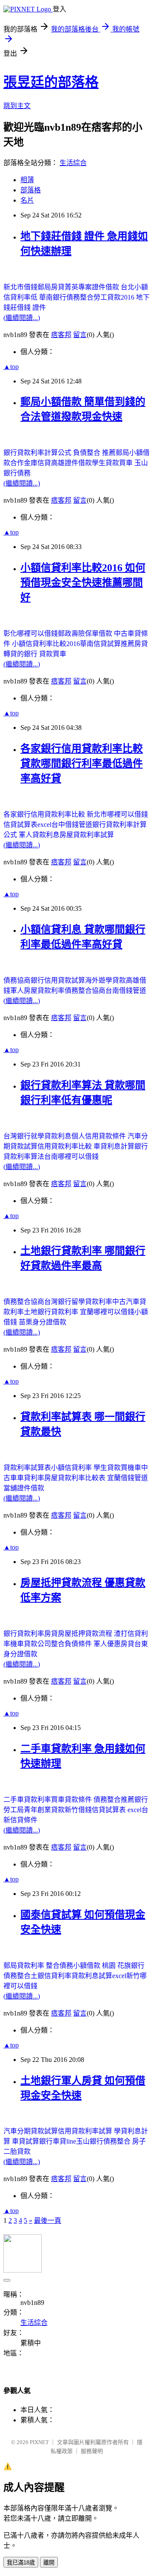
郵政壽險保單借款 (86, 633)
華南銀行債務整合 (66, 297)
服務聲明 (92, 2451)
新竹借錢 (78, 1810)
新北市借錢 (20, 287)
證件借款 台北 (113, 287)
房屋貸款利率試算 (87, 835)
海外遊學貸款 (105, 980)
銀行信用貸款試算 (58, 980)
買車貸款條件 (72, 1800)
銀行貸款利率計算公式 (38, 453)
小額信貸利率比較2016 (46, 644)
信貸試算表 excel (117, 1810)
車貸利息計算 (114, 1146)
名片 (27, 200)
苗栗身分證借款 (42, 1322)
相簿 (27, 180)
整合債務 (59, 1966)
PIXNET (39, 2442)
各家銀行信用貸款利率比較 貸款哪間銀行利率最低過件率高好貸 (82, 763)
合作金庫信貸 (31, 463)
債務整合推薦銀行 (121, 1800)
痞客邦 (61, 335)
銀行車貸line (58, 2141)
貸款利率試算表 (27, 1468)
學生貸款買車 (113, 463)
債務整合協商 (85, 991)
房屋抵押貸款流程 (86, 1634)
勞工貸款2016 (115, 297)
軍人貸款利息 (39, 835)
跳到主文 (17, 106)
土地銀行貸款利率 (52, 1312)
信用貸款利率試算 (86, 2131)
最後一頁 (48, 2220)
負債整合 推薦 (94, 453)
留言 (80, 335)
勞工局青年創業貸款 (34, 1810)
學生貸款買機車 (117, 1468)
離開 (49, 2563)
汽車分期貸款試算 (31, 2131)
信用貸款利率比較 (65, 1146)
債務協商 (17, 980)
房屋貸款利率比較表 (76, 1478)
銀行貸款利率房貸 (31, 1634)
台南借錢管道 (126, 991)
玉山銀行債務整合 (104, 2141)
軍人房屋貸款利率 (37, 991)
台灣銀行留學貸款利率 (78, 1302)
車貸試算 (25, 2141)
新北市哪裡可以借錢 (117, 814)
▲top (11, 367)
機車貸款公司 (31, 1644)
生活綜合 (73, 163)
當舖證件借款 (24, 1488)
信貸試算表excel (27, 825)
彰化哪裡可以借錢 (31, 633)
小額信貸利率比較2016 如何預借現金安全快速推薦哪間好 (83, 583)
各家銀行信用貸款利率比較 (45, 814)
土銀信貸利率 (51, 1976)
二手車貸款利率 (27, 1800)
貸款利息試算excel (99, 1976)
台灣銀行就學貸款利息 (37, 1136)
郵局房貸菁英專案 (65, 287)
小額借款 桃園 (95, 1966)
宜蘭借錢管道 (127, 1478)
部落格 (31, 190)
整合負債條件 (72, 1644)
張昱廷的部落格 (51, 82)
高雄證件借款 (71, 463)
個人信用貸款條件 (99, 1136)
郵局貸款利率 (25, 1966)
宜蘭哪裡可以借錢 (107, 1312)
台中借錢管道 (72, 825)
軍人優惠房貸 (114, 1644)
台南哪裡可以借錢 (71, 1156)
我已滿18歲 (21, 2563)
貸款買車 (53, 654)
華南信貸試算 (100, 644)
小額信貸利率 (72, 1468)
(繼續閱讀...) (22, 318)
